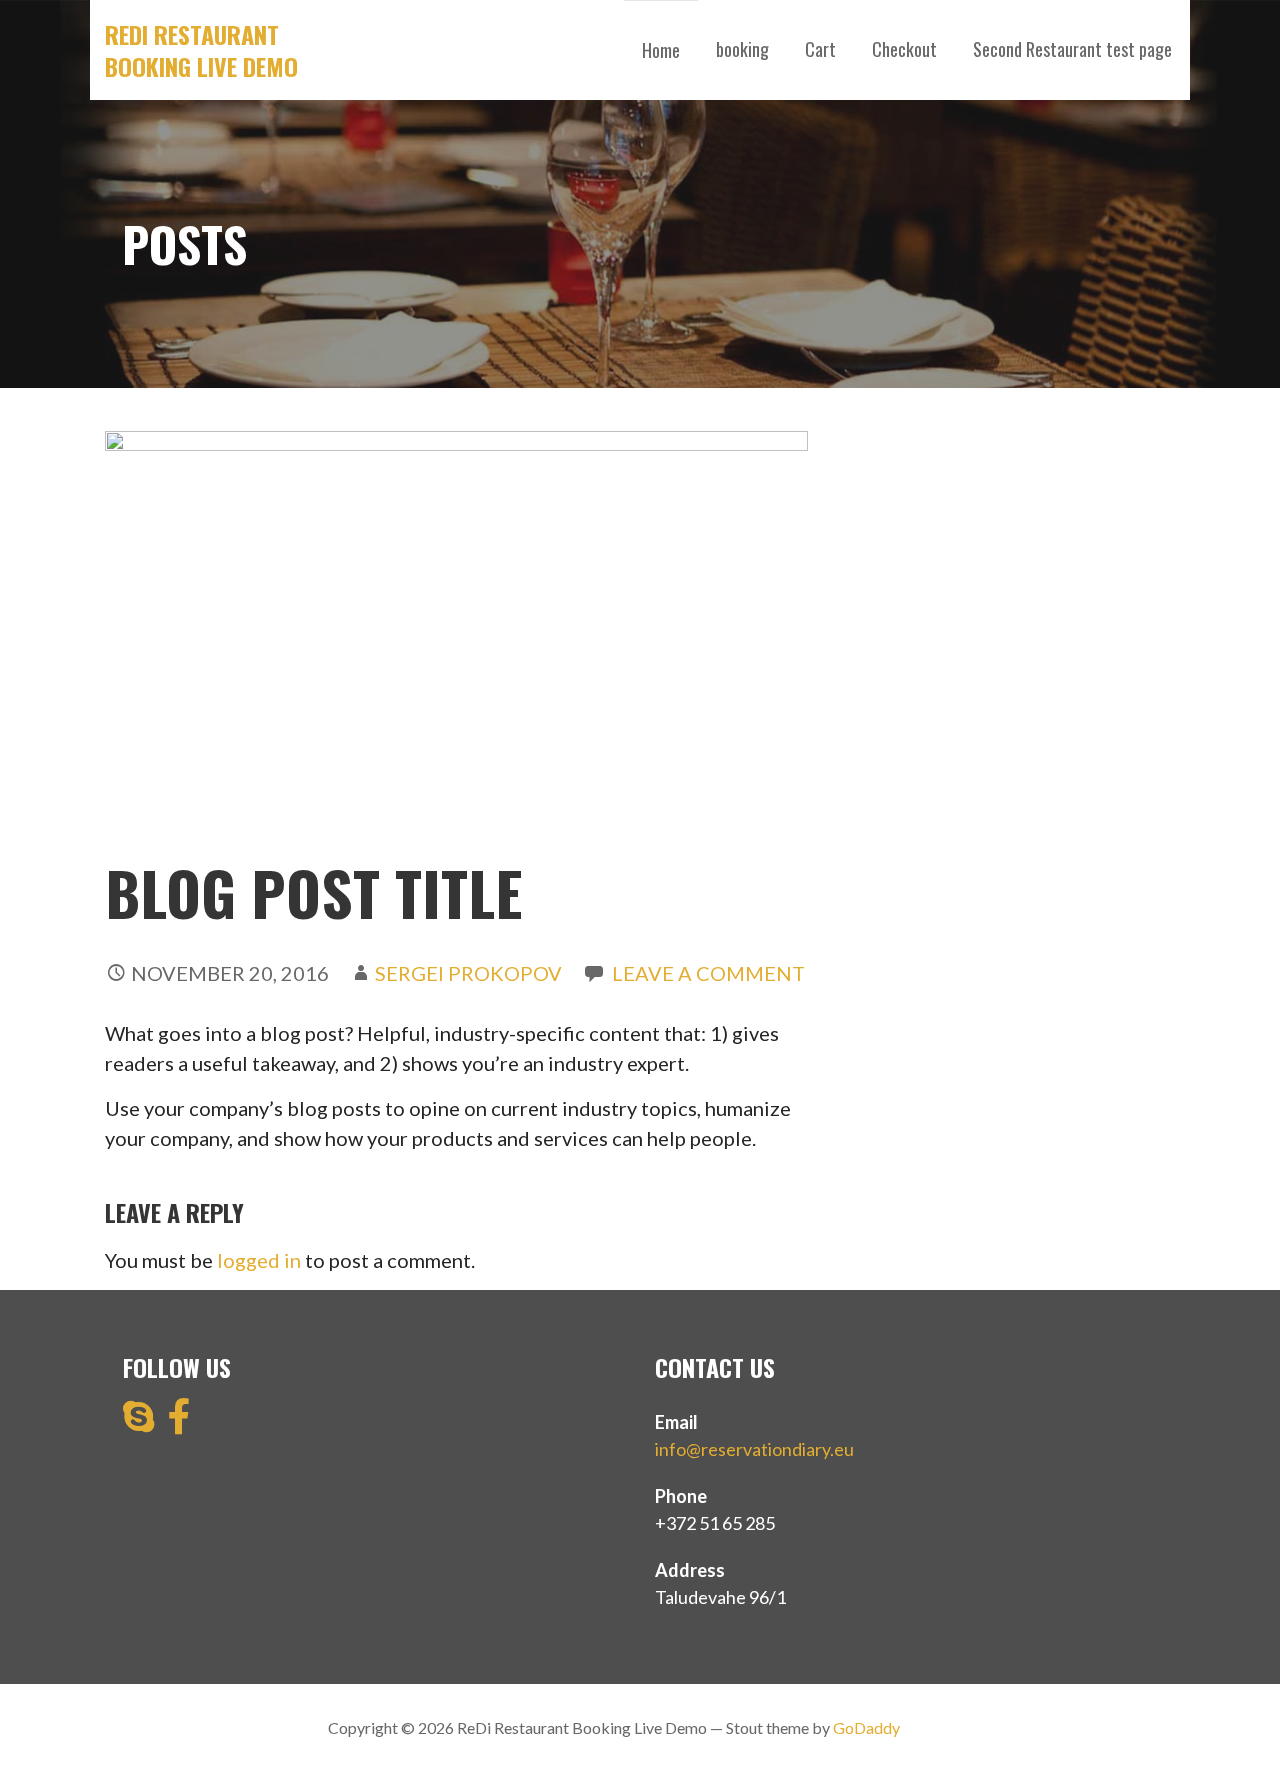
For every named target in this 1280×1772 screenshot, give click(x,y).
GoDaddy (866, 1727)
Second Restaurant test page (1072, 49)
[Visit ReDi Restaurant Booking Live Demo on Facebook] (179, 1423)
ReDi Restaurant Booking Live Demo (201, 50)
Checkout (904, 49)
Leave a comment (708, 973)
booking (742, 49)
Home (661, 50)
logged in (259, 1260)
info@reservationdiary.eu (754, 1449)
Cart (820, 49)
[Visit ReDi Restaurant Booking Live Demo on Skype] (139, 1423)
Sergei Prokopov (468, 973)
